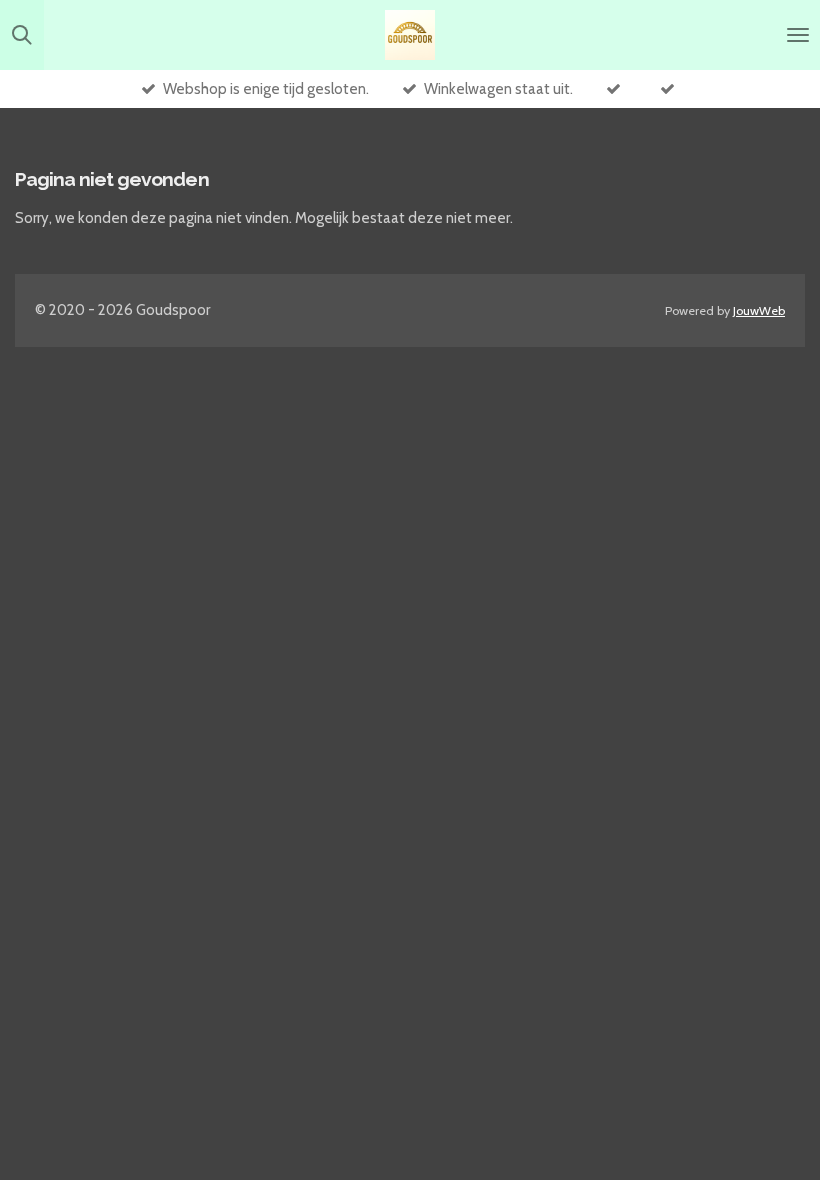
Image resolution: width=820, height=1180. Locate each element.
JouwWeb (759, 310)
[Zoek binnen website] (22, 35)
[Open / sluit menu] (798, 35)
